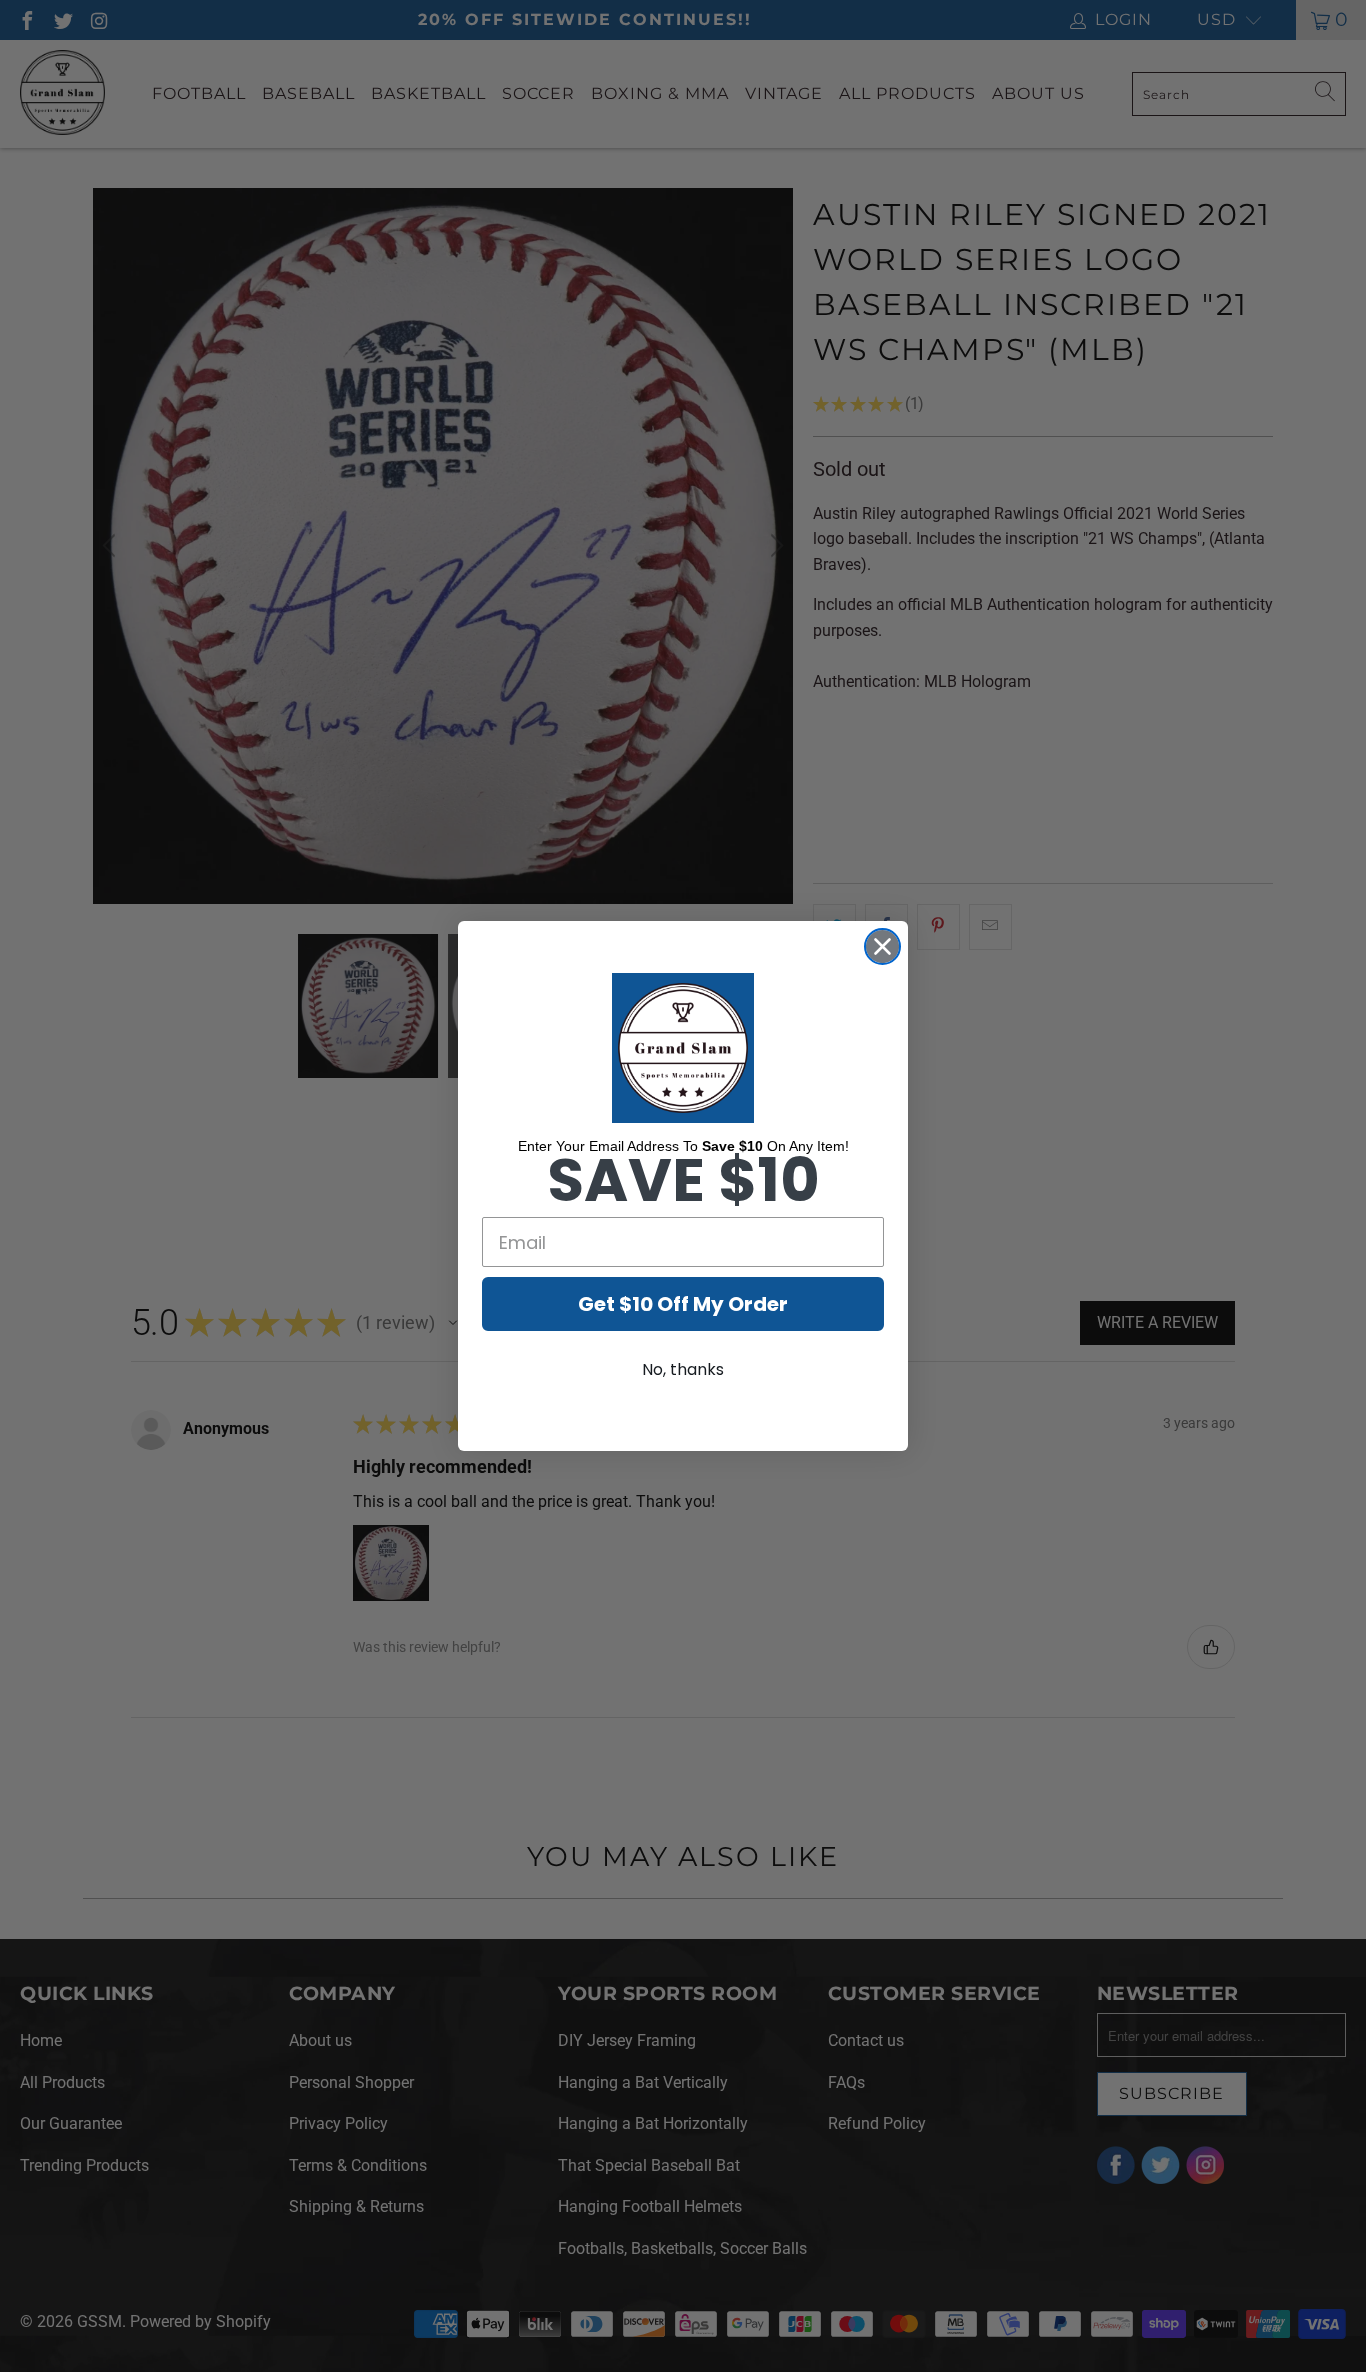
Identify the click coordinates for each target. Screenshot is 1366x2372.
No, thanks (683, 1369)
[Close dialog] (882, 946)
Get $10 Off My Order (683, 1304)
